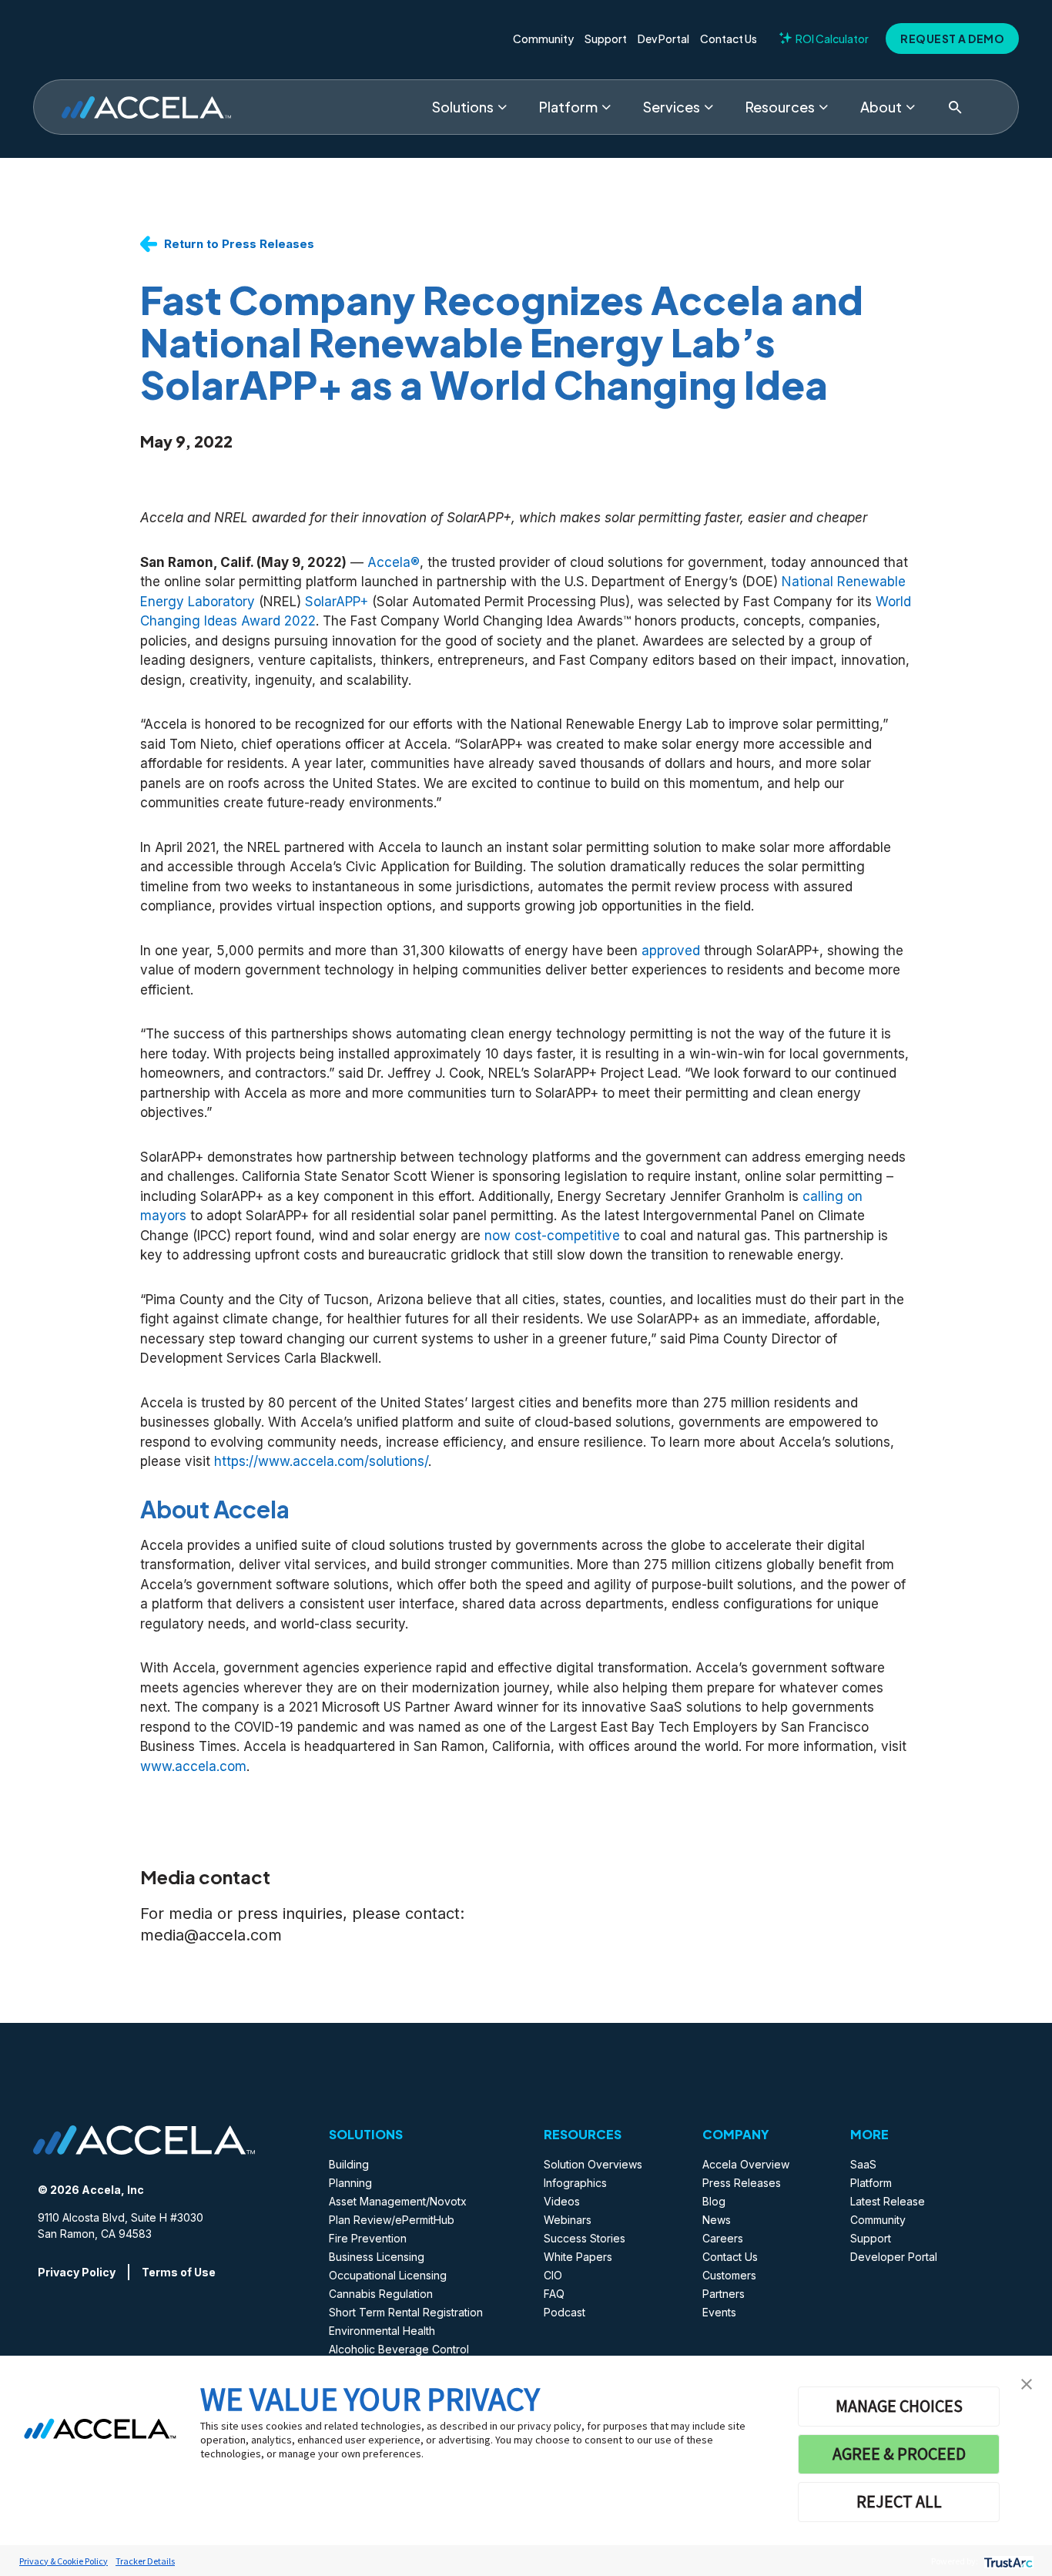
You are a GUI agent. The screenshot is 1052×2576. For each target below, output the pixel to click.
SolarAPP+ (337, 602)
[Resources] (823, 107)
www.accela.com (193, 1766)
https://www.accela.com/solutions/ (321, 1461)
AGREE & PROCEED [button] (899, 2454)
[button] (1027, 2383)
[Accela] (146, 107)
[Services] (709, 107)
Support (606, 39)
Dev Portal (663, 39)
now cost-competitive (552, 1236)
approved (671, 951)
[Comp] (910, 107)
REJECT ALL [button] (899, 2501)
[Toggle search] (955, 107)
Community (543, 39)
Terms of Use (179, 2272)
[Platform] (606, 107)
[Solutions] (502, 107)
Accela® (394, 562)
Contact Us (729, 39)
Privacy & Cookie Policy (64, 2561)
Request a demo (952, 39)
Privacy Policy (77, 2272)
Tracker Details (145, 2561)
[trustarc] (1007, 2561)
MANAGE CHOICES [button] (899, 2406)
